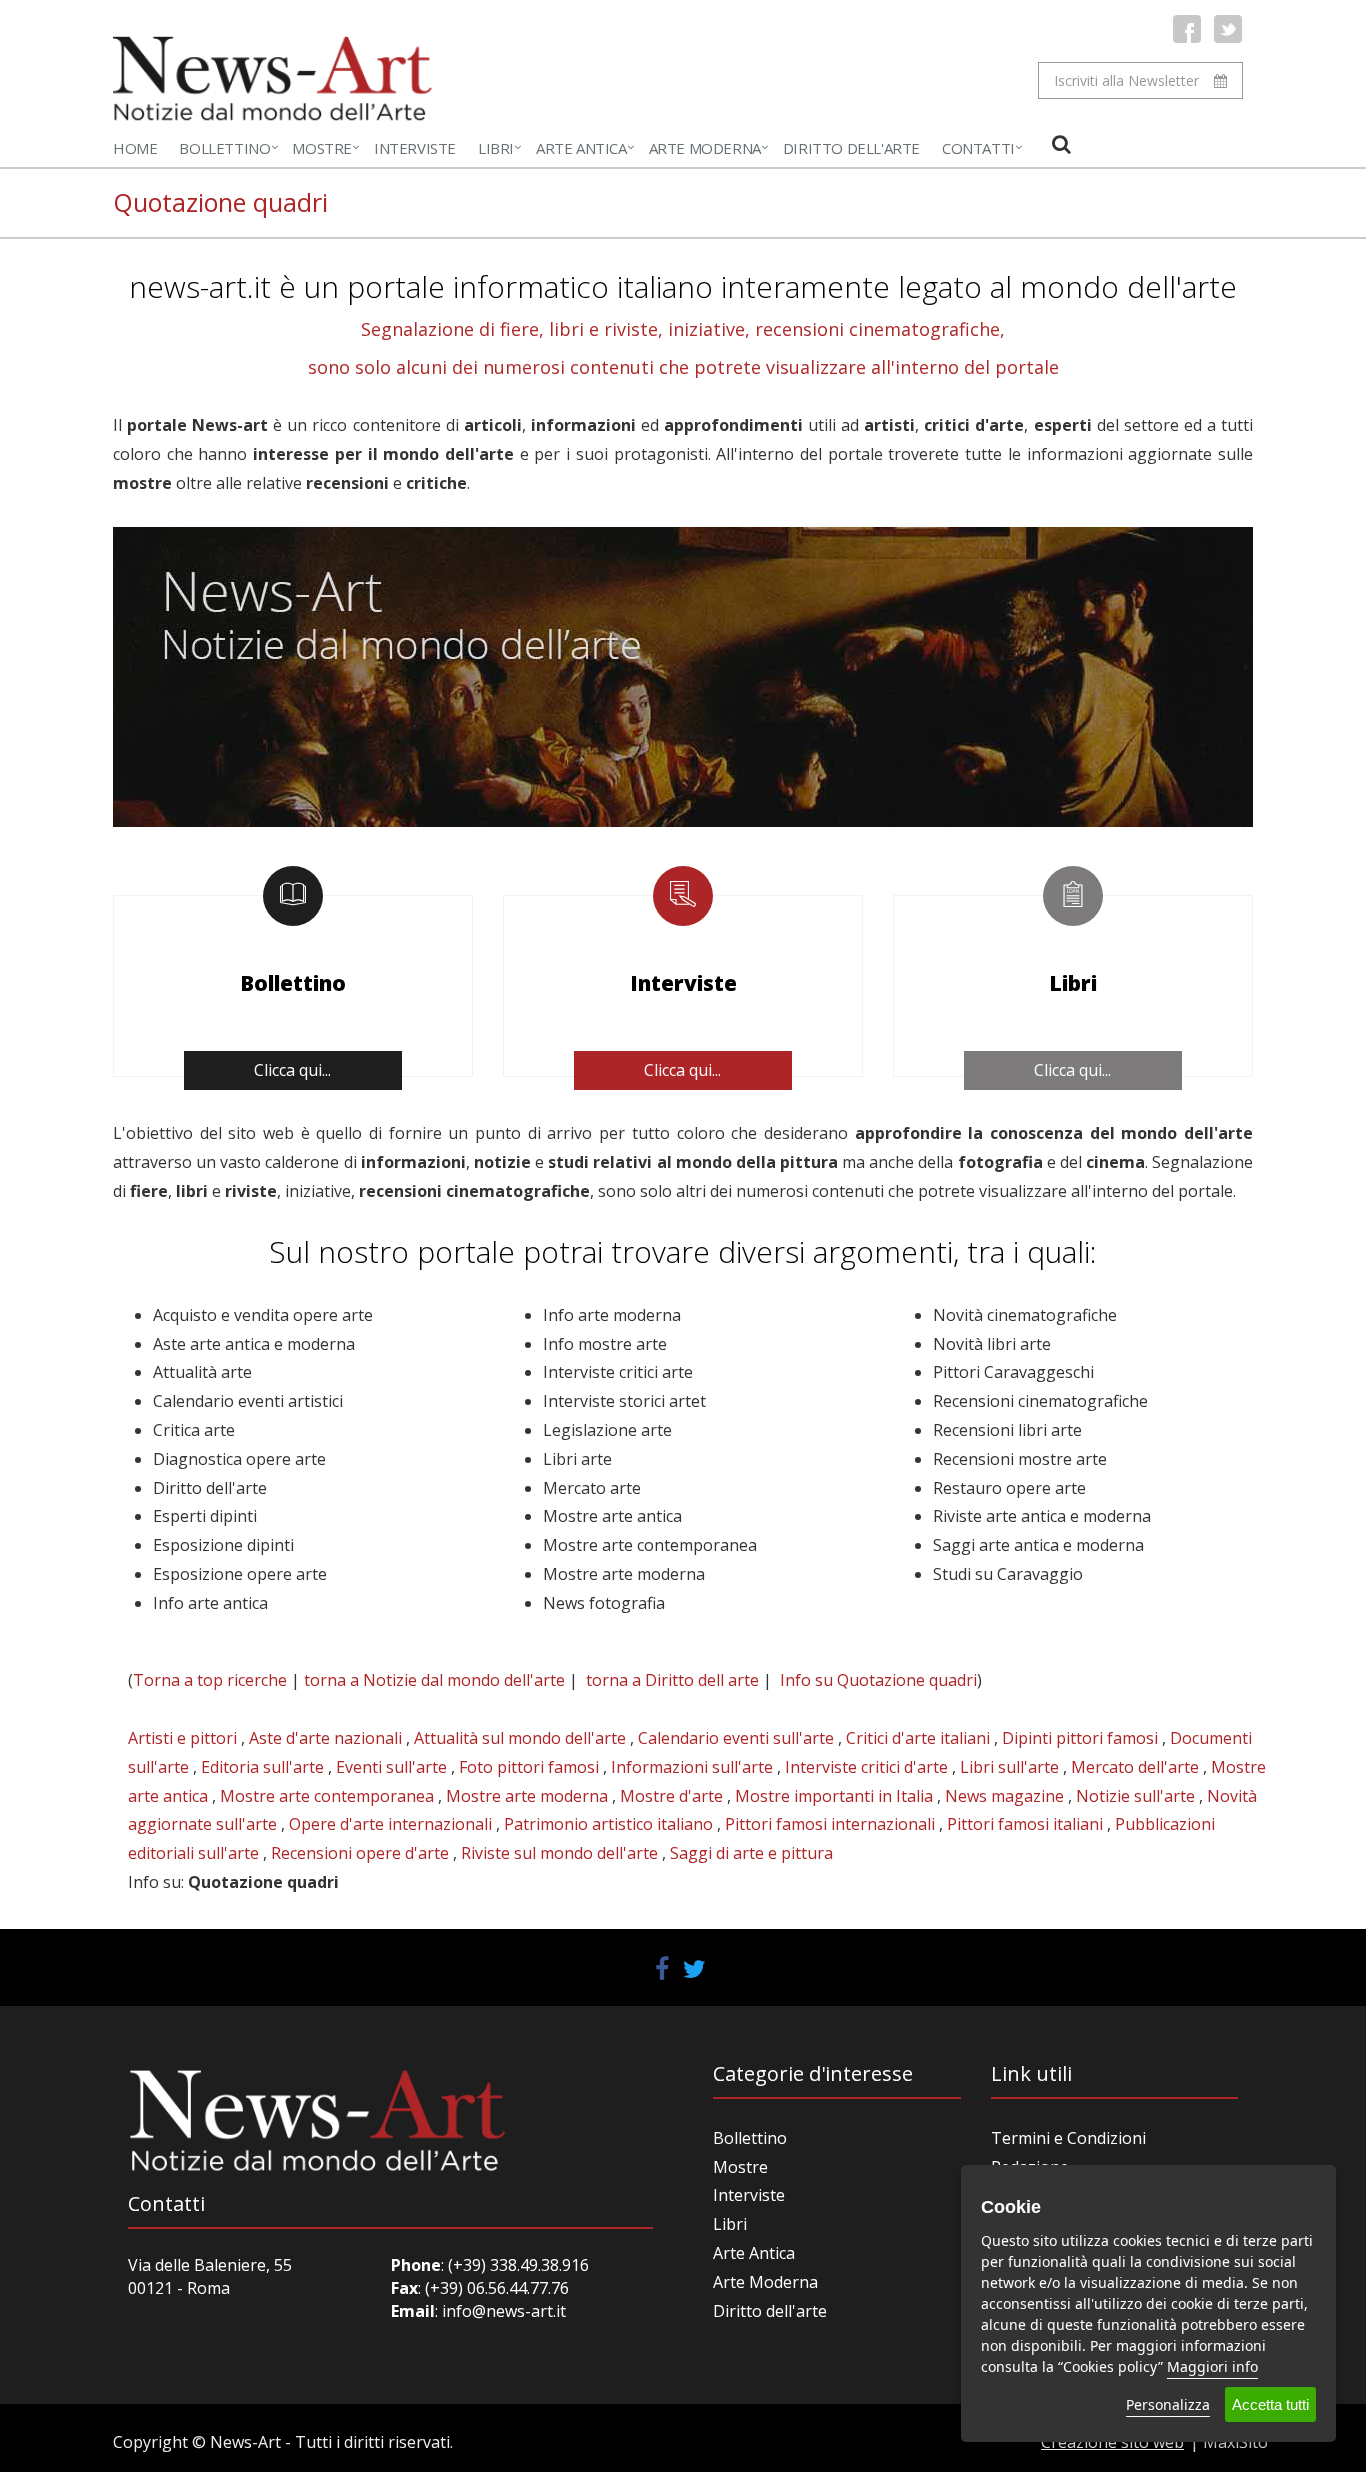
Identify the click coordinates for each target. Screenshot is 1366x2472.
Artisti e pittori (182, 1738)
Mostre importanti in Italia (834, 1796)
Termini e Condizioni (1068, 2138)
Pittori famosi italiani (1025, 1824)
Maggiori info (1212, 2366)
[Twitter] (1228, 29)
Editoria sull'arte (262, 1767)
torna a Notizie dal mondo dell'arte (434, 1680)
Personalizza (1168, 2404)
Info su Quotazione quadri (878, 1680)
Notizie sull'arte (1135, 1796)
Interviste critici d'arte (866, 1767)
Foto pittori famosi (529, 1767)
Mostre (322, 148)
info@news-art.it (504, 2311)
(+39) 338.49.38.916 (516, 2265)
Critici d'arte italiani (918, 1738)
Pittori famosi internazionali (830, 1824)
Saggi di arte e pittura (751, 1853)
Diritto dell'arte (770, 2311)
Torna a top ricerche (210, 1680)
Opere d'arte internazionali (390, 1824)
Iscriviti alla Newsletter (1126, 80)
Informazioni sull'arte (692, 1767)
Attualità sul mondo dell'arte (520, 1738)
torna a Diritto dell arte (672, 1680)
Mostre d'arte (671, 1796)
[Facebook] (1187, 29)
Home (135, 148)
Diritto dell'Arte (851, 148)
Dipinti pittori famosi (1080, 1738)
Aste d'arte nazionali (325, 1738)
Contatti (978, 148)
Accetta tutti (1270, 2404)
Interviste (415, 148)
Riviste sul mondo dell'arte (559, 1853)
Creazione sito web (1112, 2442)
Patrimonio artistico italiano (608, 1824)
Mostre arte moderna (527, 1796)
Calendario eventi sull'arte (736, 1738)
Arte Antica (581, 148)
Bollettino (224, 148)
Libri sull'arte (1009, 1767)
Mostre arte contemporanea (327, 1796)
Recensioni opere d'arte (360, 1853)
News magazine (1004, 1796)
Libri (496, 148)
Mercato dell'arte (1135, 1767)
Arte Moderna (705, 148)
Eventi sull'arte (391, 1767)
